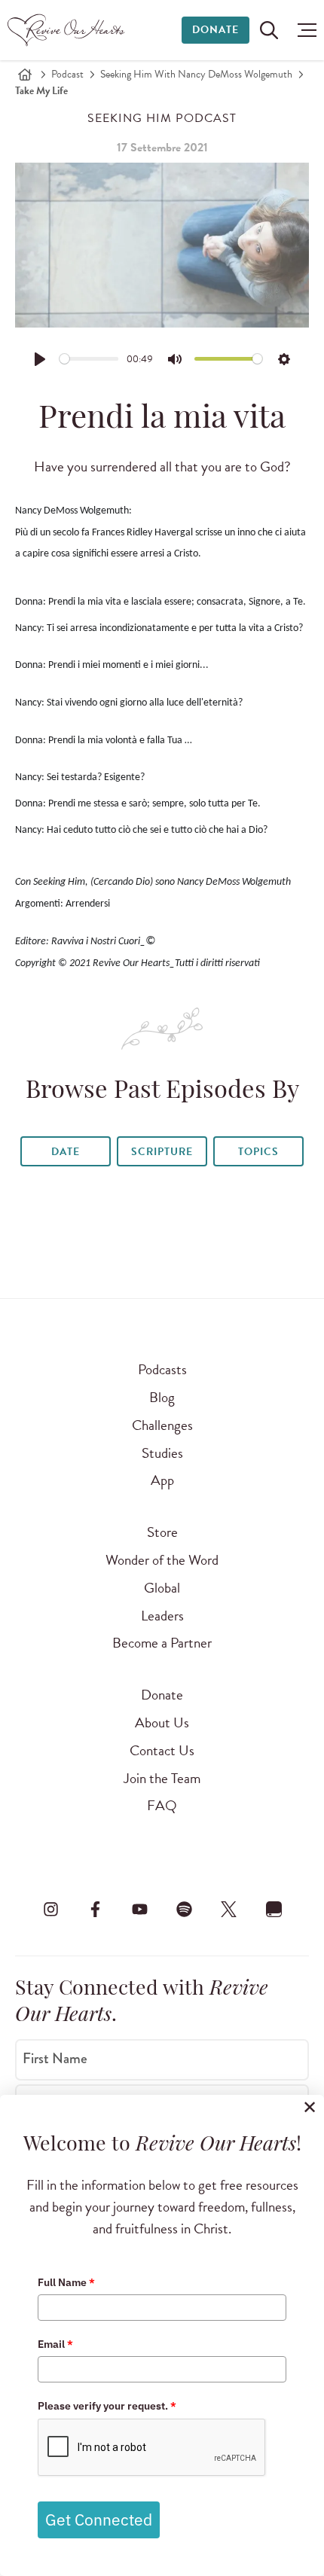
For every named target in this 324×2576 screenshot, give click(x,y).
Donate (215, 30)
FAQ (162, 1805)
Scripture (162, 1152)
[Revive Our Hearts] (68, 30)
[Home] (25, 75)
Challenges (162, 1425)
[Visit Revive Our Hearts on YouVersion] (274, 1909)
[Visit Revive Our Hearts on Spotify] (185, 1909)
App (162, 1480)
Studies (162, 1453)
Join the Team (162, 1778)
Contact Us (162, 1750)
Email (55, 2344)
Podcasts (162, 1369)
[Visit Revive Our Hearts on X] (229, 1909)
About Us (162, 1722)
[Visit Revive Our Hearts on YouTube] (139, 1909)
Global (162, 1588)
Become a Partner (162, 1643)
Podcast (67, 74)
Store (162, 1532)
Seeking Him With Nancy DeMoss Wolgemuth (196, 74)
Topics (258, 1152)
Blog (162, 1397)
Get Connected (99, 2520)
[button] (303, 30)
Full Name (66, 2282)
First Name (55, 2059)
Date (66, 1152)
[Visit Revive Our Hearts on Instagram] (50, 1909)
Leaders (162, 1616)
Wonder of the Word (162, 1560)
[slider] (89, 359)
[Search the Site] (269, 30)
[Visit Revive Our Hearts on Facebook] (95, 1909)
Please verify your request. (107, 2406)
